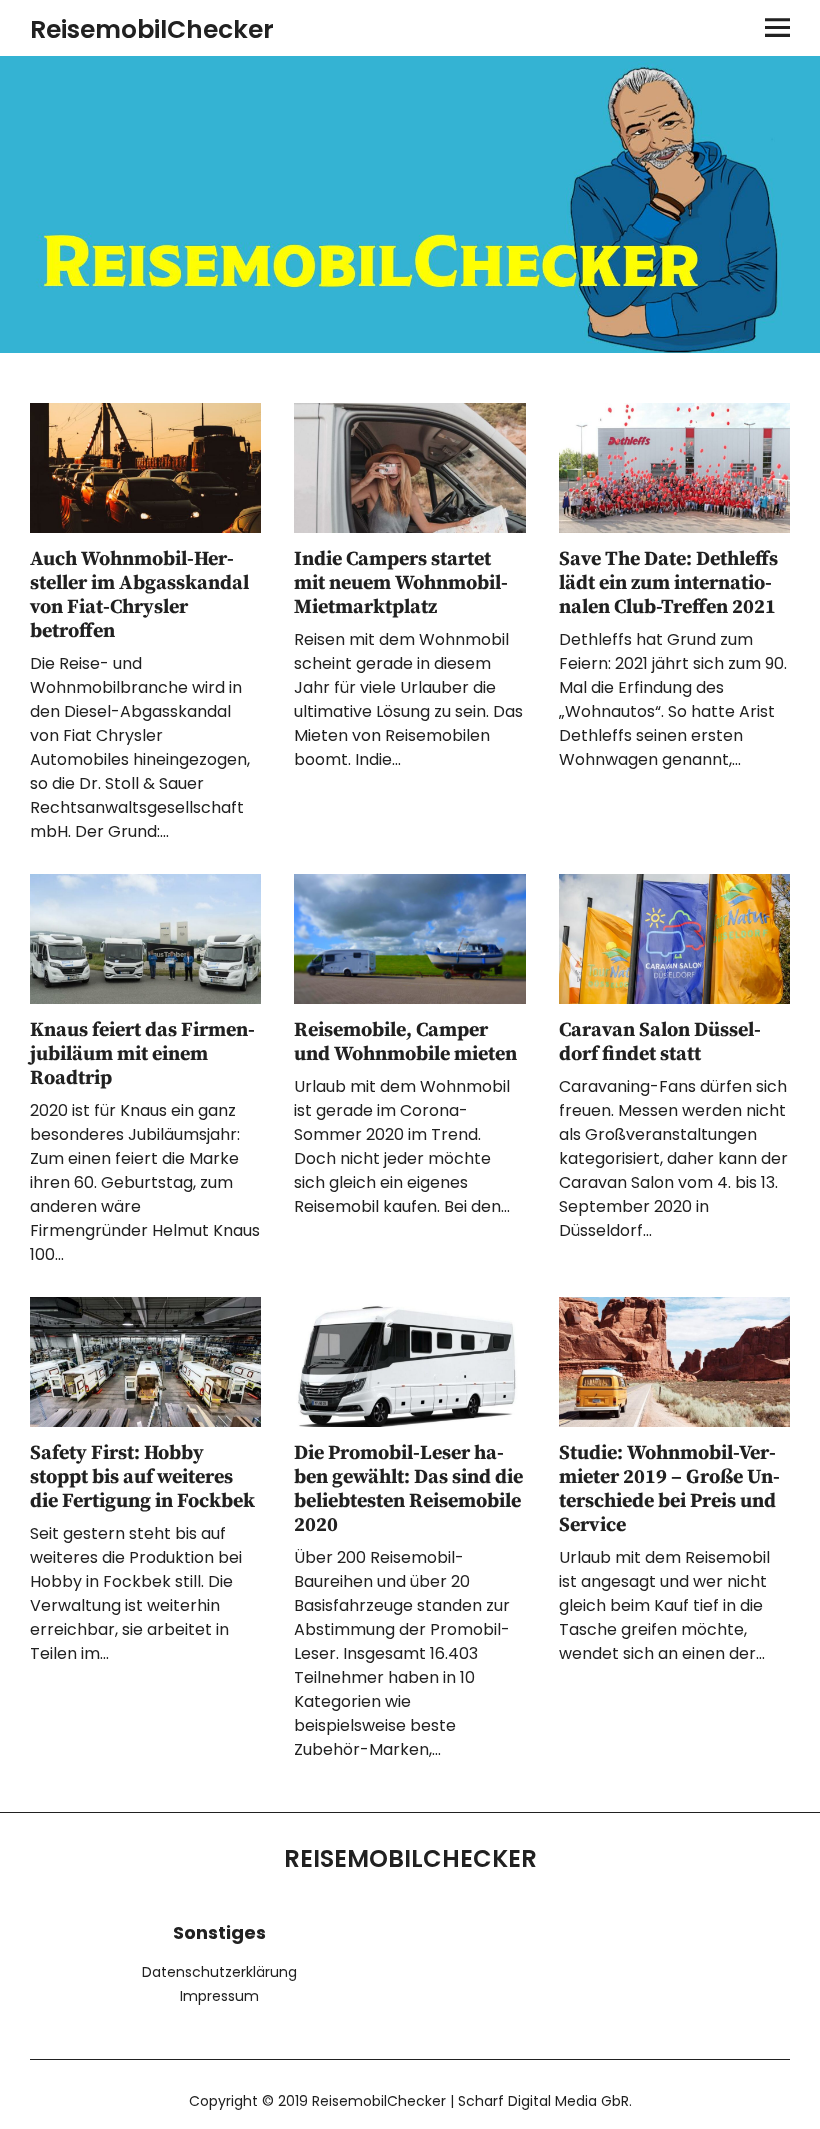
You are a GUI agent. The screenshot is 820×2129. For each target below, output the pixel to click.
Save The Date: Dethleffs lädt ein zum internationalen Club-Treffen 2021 (668, 583)
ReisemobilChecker (152, 29)
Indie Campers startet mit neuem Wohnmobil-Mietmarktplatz (401, 583)
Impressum (219, 1996)
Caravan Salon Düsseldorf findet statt (660, 1042)
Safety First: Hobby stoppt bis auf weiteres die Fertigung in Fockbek (142, 1477)
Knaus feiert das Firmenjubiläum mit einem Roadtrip (142, 1054)
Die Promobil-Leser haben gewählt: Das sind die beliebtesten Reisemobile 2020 (408, 1489)
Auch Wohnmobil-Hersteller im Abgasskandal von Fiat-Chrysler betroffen (139, 595)
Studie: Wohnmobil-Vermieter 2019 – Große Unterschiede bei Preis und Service (669, 1489)
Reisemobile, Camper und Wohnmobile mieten (405, 1042)
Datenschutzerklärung (219, 1972)
